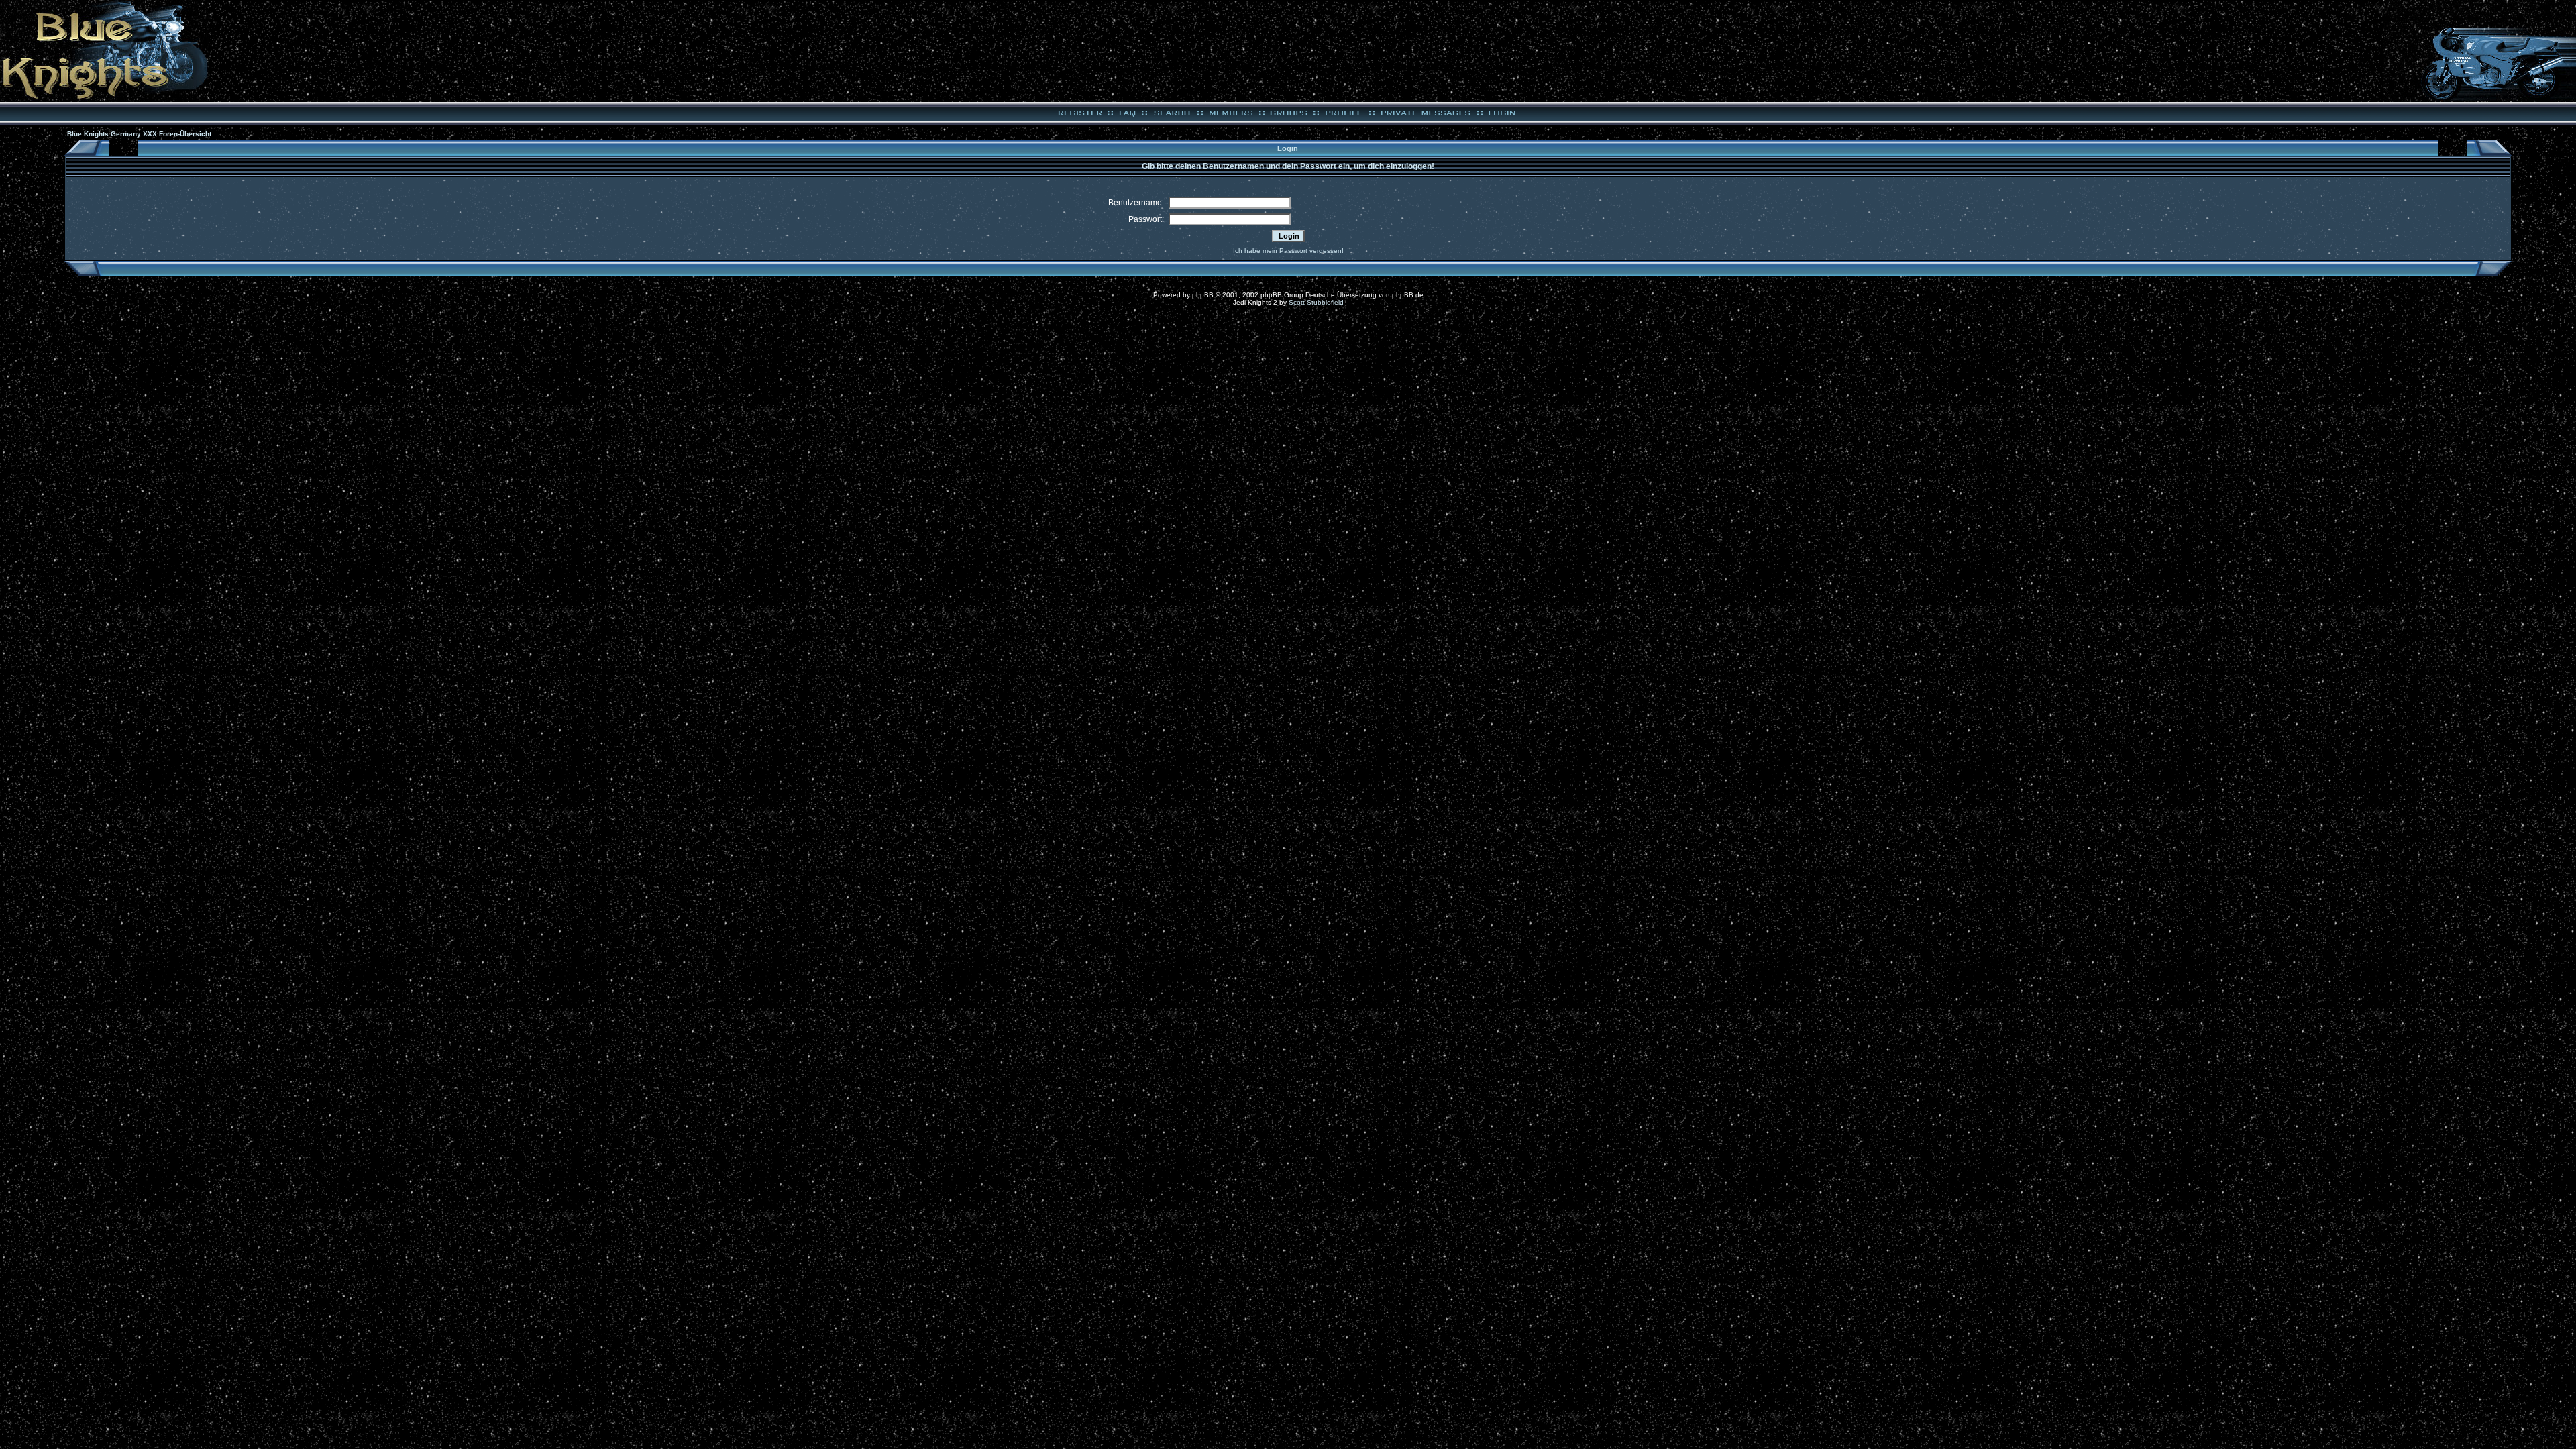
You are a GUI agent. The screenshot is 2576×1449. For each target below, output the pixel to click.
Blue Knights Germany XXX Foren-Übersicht (139, 134)
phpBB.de (1408, 295)
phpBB (1203, 295)
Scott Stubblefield (1316, 302)
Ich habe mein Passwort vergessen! (1288, 251)
